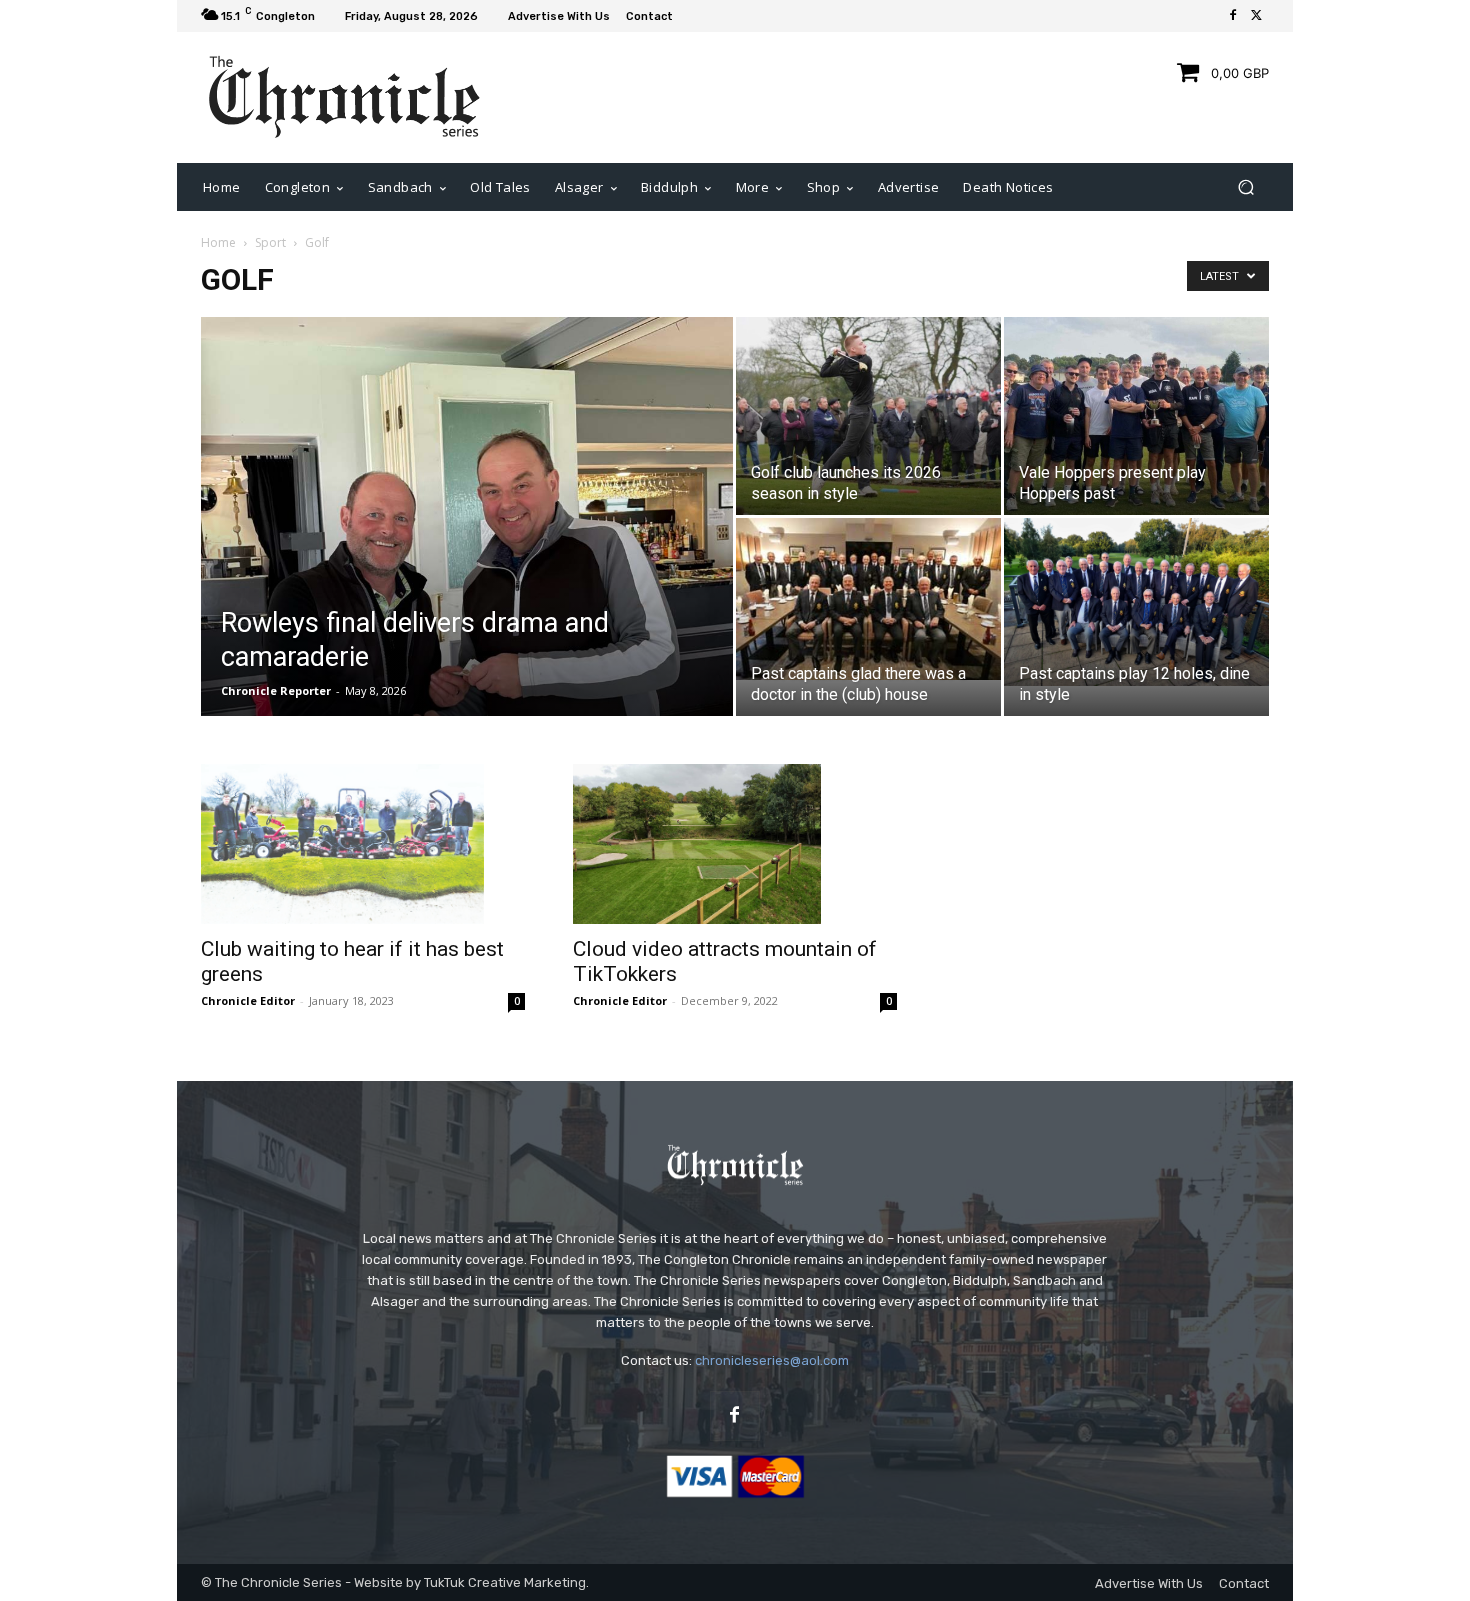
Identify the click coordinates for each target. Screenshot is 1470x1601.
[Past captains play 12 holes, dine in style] (1136, 602)
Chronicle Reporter (276, 690)
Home (218, 242)
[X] (1257, 16)
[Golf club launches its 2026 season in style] (868, 416)
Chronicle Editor (248, 1000)
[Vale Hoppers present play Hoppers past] (1136, 416)
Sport (270, 242)
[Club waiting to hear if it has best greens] (363, 844)
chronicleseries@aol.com (772, 1360)
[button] (1245, 186)
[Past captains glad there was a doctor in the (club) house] (868, 599)
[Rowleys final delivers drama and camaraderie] (467, 596)
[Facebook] (1233, 16)
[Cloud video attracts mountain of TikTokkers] (735, 844)
